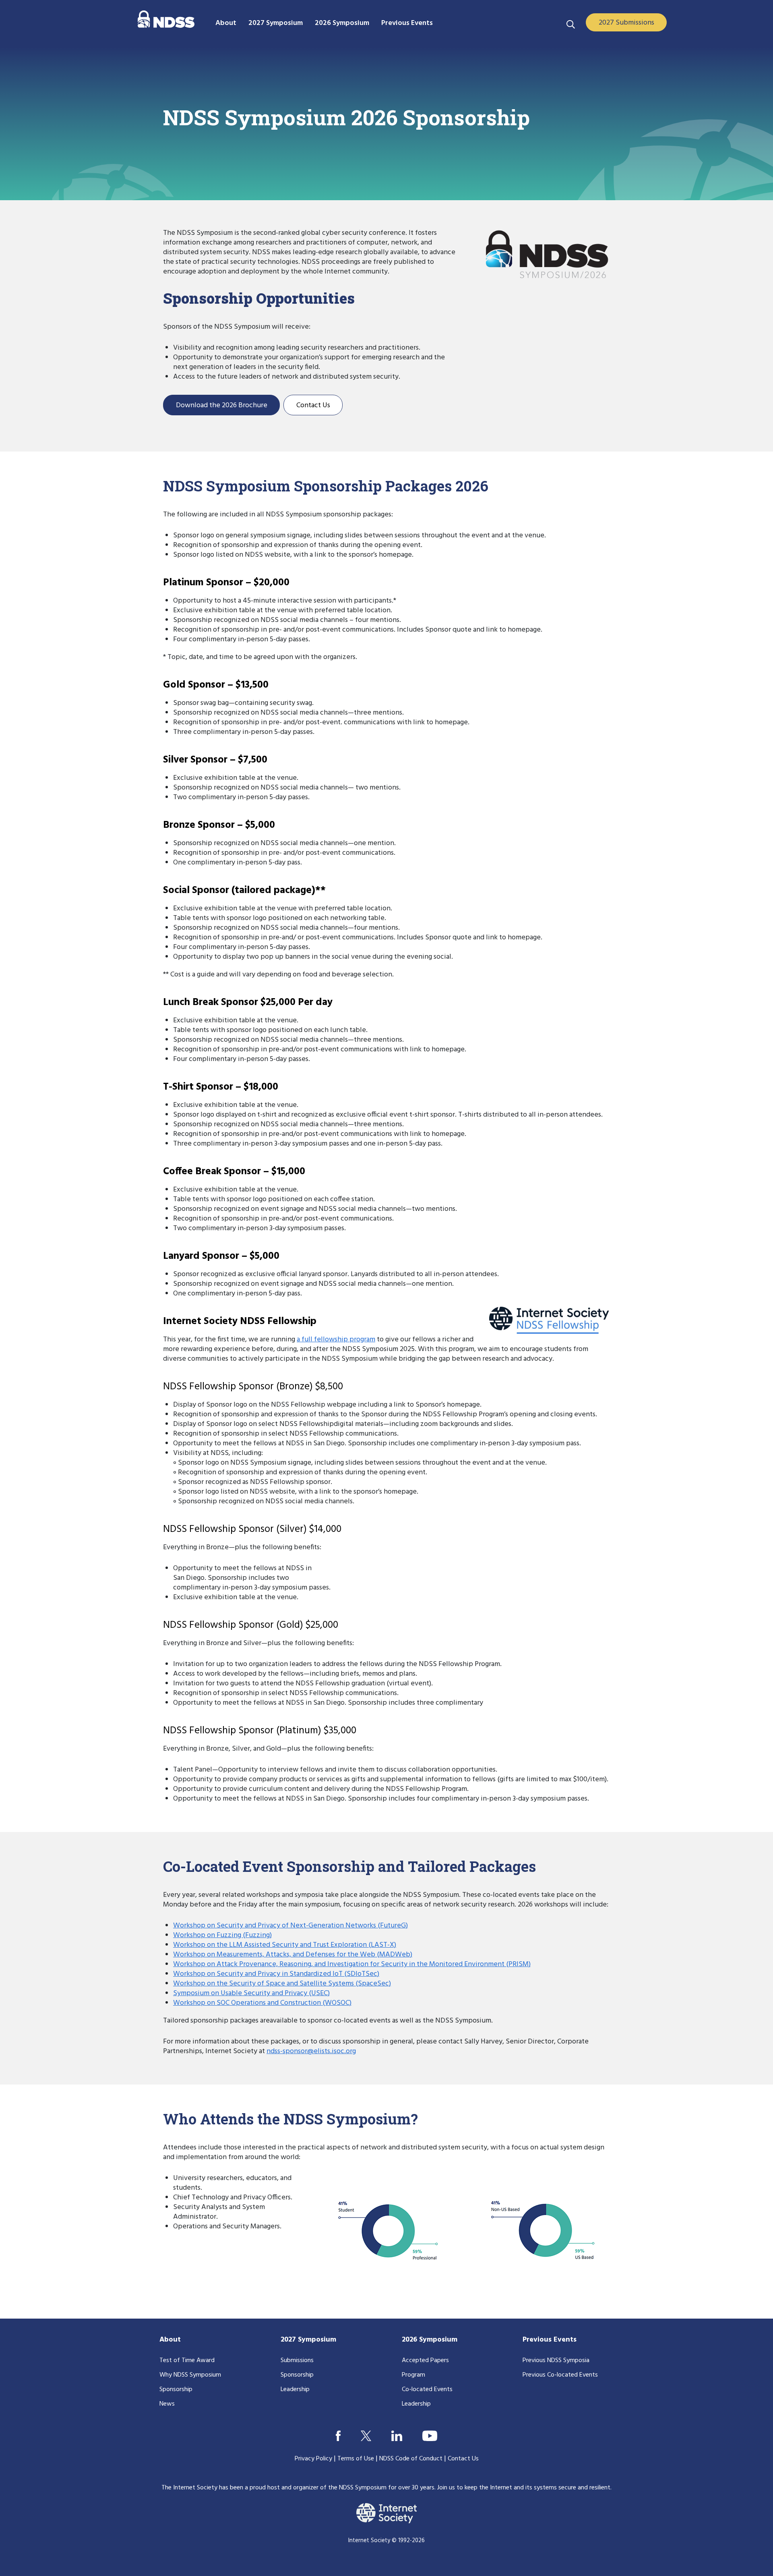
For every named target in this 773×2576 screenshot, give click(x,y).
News (167, 2404)
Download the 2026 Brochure (222, 405)
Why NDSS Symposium (190, 2375)
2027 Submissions (626, 23)
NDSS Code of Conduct (411, 2459)
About (170, 2340)
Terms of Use (356, 2459)
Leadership (295, 2389)
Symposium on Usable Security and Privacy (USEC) (251, 1993)
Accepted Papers (425, 2360)
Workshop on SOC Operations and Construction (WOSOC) (262, 2003)
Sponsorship (176, 2389)
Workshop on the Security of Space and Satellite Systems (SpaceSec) (282, 1984)
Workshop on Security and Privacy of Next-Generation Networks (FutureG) (290, 1926)
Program (413, 2375)
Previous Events (550, 2340)
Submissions (297, 2360)
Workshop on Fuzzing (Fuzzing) (222, 1935)
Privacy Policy (313, 2459)
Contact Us (313, 405)
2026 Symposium (430, 2340)
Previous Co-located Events (560, 2375)
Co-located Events (427, 2389)
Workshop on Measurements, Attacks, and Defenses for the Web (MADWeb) (293, 1955)
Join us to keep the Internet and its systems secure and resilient (524, 2488)
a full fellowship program (336, 1340)
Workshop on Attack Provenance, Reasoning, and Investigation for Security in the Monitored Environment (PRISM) (352, 1964)
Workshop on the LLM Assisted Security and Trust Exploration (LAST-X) (285, 1945)
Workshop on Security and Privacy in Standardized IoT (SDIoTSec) (276, 1974)
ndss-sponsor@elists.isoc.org (311, 2051)
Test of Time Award (187, 2360)
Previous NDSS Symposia (556, 2360)
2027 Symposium (308, 2340)
